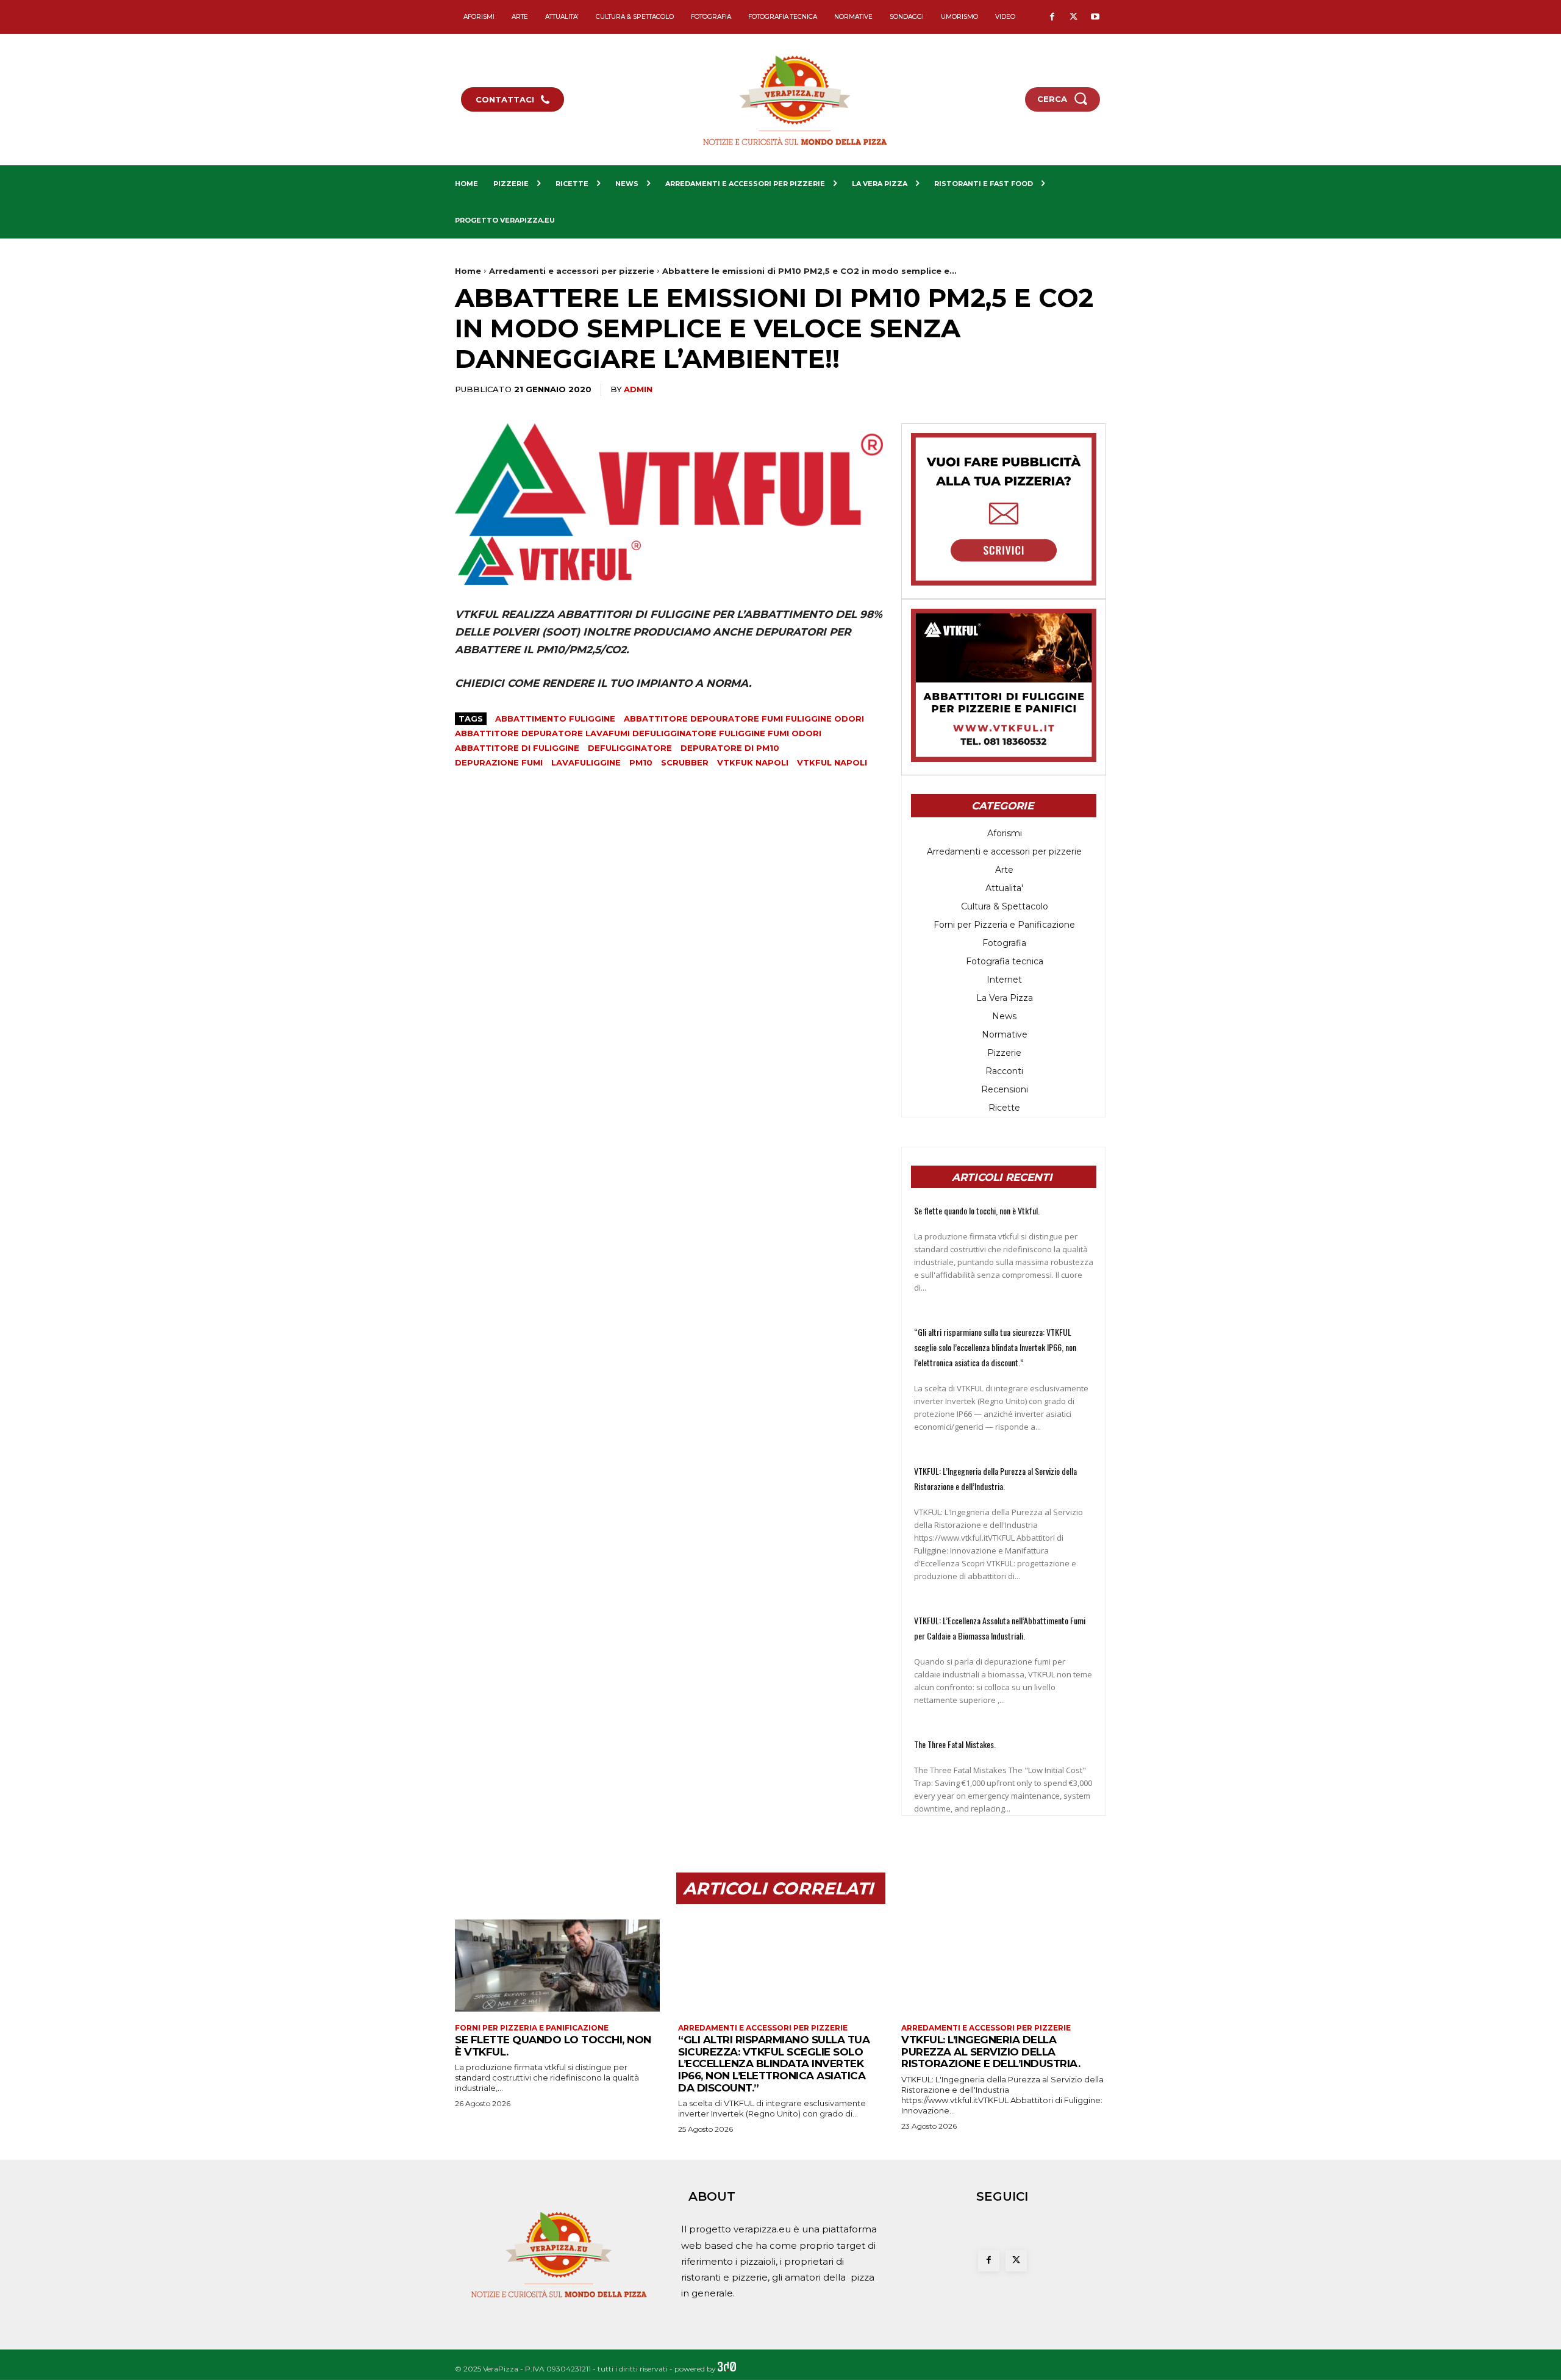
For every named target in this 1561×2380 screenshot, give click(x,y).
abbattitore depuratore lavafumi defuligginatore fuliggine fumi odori (638, 733)
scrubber (685, 762)
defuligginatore (630, 748)
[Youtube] (1095, 17)
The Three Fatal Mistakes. (955, 1744)
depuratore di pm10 (730, 748)
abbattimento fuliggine (555, 719)
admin (638, 389)
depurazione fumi (499, 762)
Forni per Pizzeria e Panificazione (532, 2028)
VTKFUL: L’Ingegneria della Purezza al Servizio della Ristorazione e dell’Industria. (991, 2052)
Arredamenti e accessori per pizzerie (572, 271)
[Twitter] (1073, 17)
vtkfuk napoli (753, 762)
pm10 (641, 762)
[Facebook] (1052, 17)
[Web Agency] (727, 2369)
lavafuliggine (586, 762)
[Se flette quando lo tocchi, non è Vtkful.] (557, 1966)
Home (468, 271)
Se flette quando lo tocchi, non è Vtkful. (977, 1210)
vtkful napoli (832, 762)
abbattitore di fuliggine (517, 748)
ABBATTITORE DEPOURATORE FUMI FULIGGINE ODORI (744, 719)
